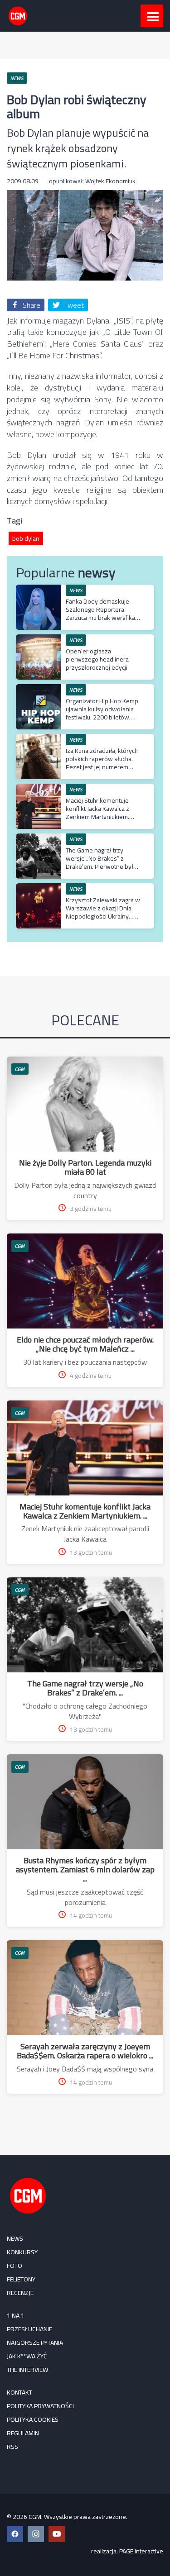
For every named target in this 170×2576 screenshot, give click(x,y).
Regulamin (23, 2433)
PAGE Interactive (141, 2551)
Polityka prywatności (40, 2406)
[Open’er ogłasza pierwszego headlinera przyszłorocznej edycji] (39, 639)
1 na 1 (16, 2315)
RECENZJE (20, 2293)
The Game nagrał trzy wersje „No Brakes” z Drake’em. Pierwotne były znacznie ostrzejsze (101, 863)
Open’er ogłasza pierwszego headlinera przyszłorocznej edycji (97, 659)
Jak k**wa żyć (27, 2356)
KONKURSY (22, 2252)
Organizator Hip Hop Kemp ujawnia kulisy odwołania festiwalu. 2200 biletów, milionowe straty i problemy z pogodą (102, 717)
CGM (20, 1069)
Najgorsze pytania (35, 2343)
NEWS (15, 2238)
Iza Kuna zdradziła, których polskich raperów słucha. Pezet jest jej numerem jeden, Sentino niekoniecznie (102, 767)
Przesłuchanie (29, 2329)
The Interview (27, 2370)
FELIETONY (21, 2279)
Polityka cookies (33, 2419)
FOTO (15, 2266)
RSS (12, 2447)
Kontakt (19, 2392)
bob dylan (26, 538)
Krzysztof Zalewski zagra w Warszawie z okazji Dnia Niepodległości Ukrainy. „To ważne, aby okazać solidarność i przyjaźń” (103, 917)
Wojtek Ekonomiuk (110, 181)
